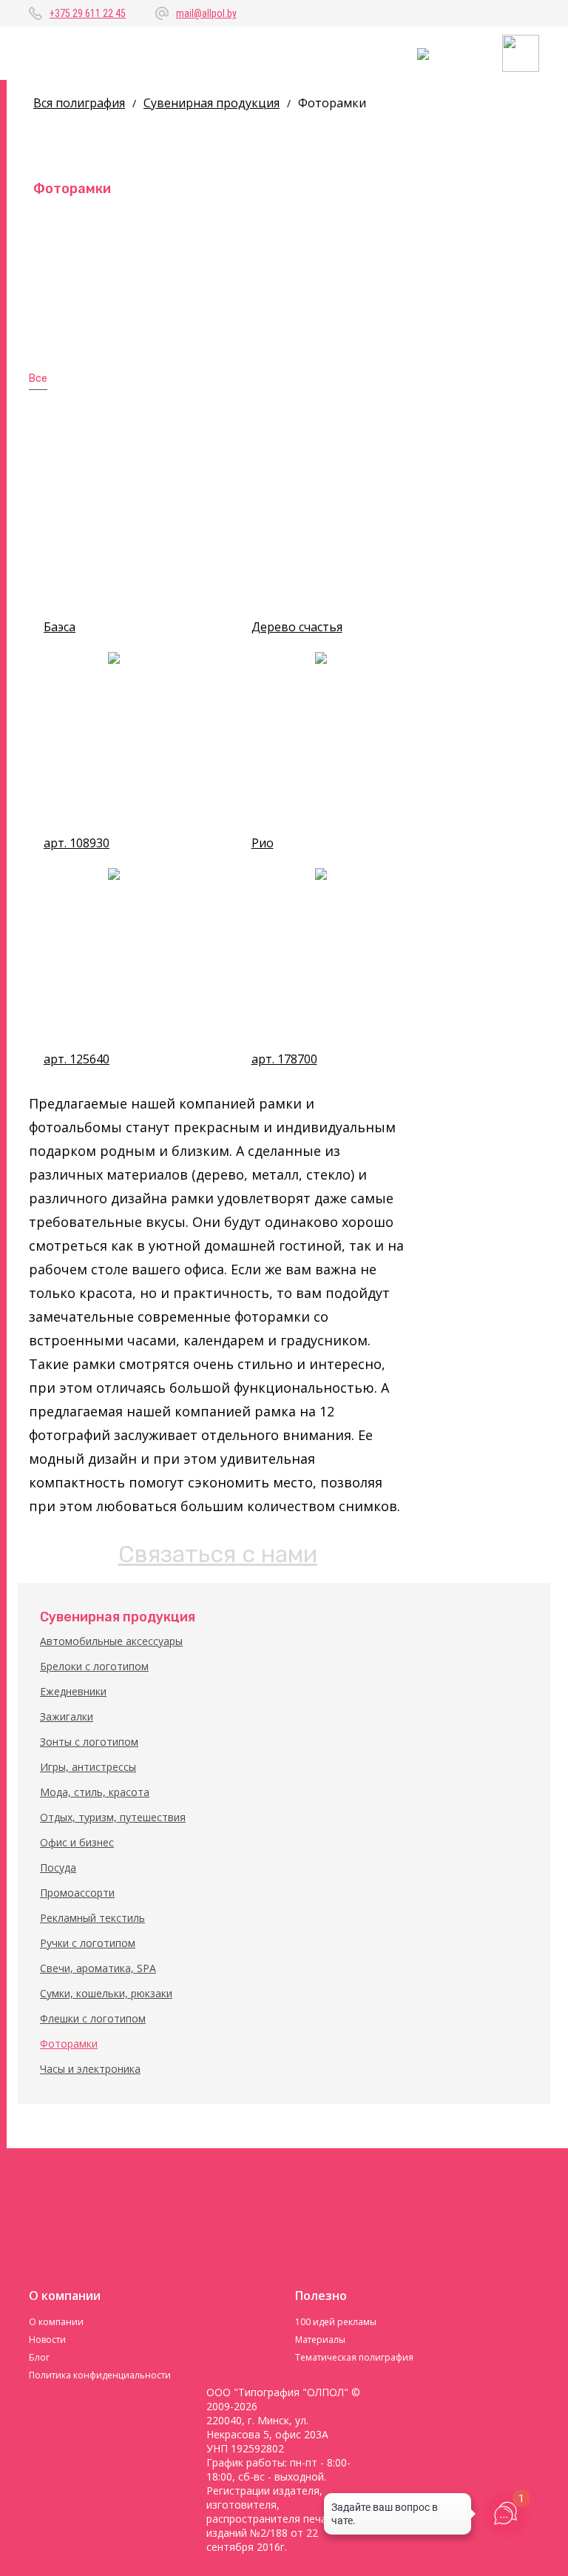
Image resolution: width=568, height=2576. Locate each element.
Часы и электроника (90, 2069)
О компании (56, 2322)
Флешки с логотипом (93, 2018)
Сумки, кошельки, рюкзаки (106, 1993)
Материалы (320, 2340)
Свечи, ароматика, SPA (98, 1968)
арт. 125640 (77, 1059)
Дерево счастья (297, 627)
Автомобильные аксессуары (111, 1641)
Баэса (60, 627)
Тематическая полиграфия (354, 2357)
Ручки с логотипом (88, 1943)
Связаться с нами (218, 1554)
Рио (263, 843)
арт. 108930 (77, 843)
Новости (47, 2340)
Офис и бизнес (77, 1842)
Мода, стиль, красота (95, 1792)
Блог (39, 2357)
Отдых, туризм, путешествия (113, 1817)
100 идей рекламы (336, 2322)
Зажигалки (67, 1716)
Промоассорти (77, 1893)
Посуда (58, 1867)
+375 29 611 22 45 (88, 13)
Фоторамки (69, 2044)
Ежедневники (73, 1691)
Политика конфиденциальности (100, 2375)
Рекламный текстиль (92, 1918)
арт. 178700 (284, 1059)
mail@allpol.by (206, 13)
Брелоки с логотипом (94, 1666)
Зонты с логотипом (89, 1742)
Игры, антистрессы (88, 1767)
